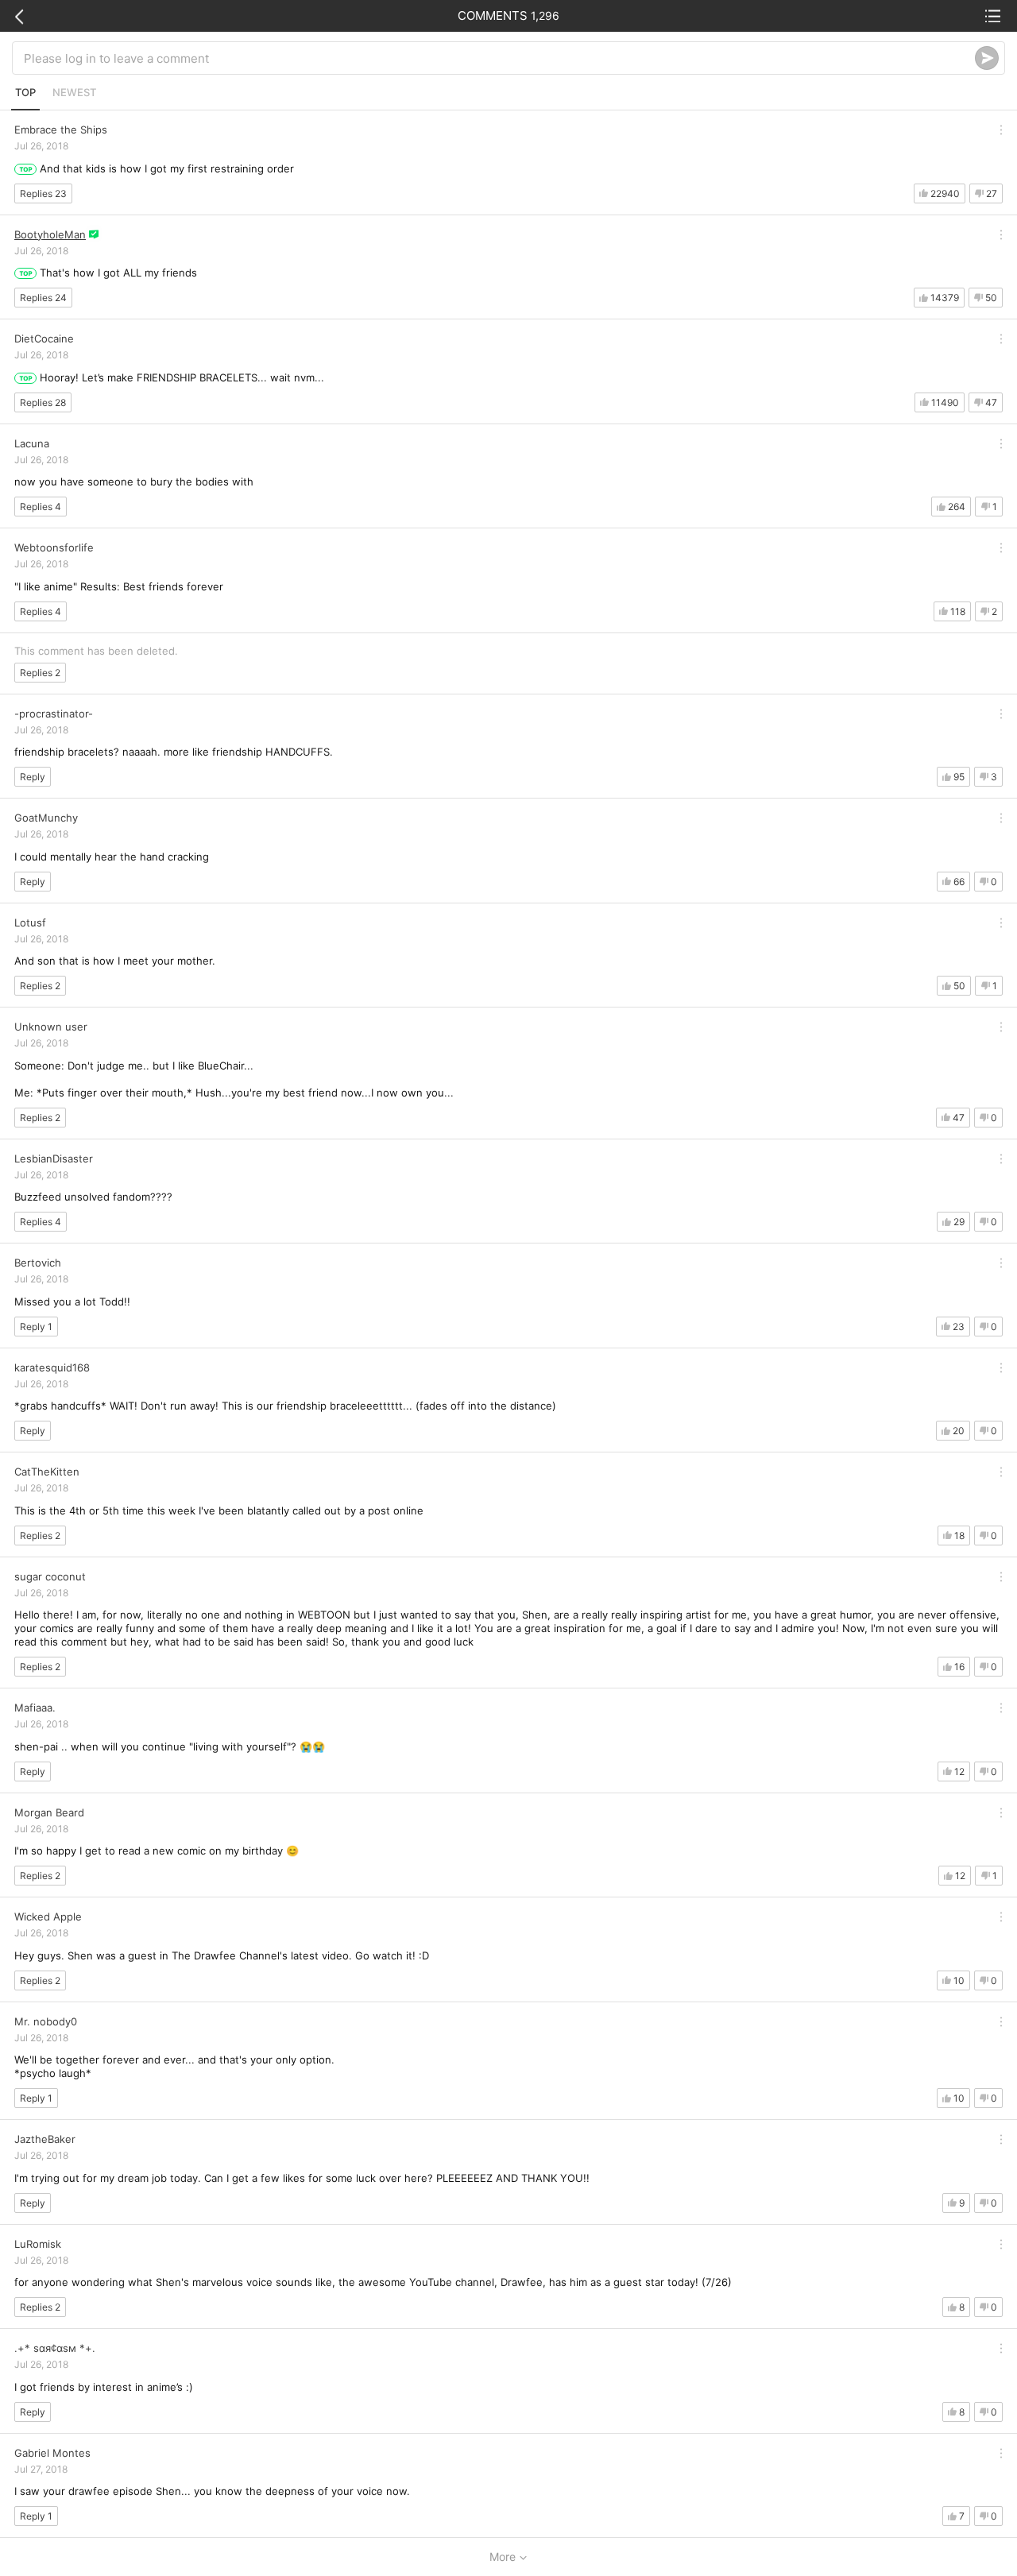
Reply (33, 777)
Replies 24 (43, 298)
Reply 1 (36, 1327)
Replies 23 (43, 193)
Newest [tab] (74, 92)
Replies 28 (43, 402)
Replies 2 (40, 673)
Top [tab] (25, 92)
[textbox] (499, 58)
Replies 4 (41, 507)
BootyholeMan (50, 234)
